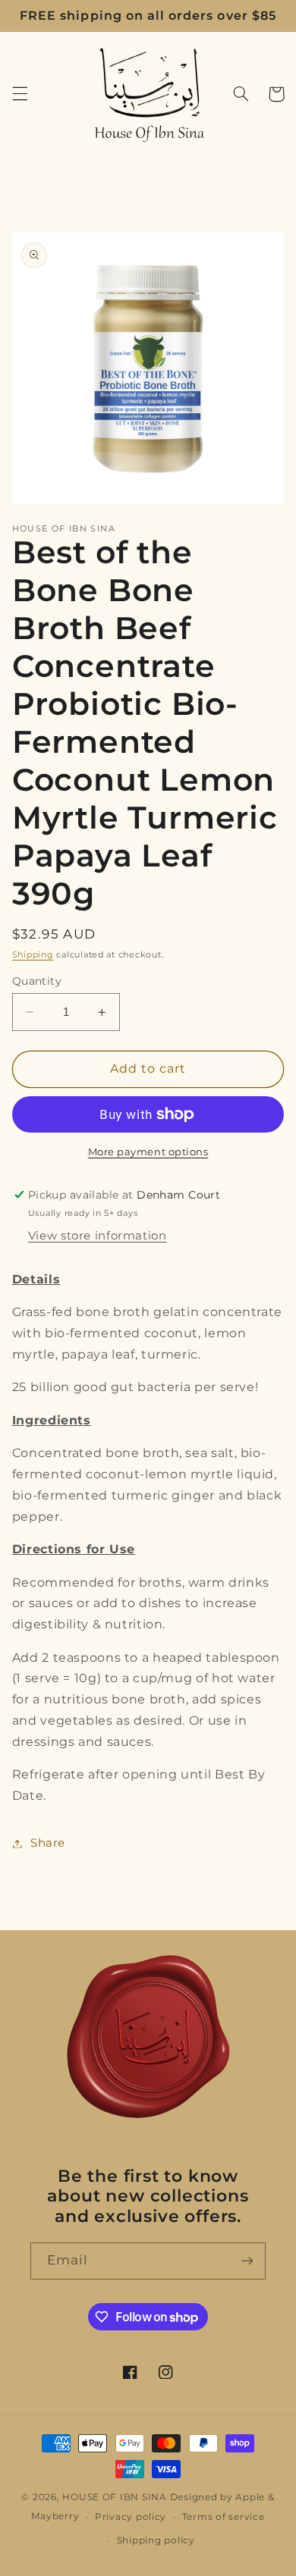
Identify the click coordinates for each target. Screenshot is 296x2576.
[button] (20, 94)
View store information (98, 1236)
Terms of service (224, 2517)
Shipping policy (156, 2540)
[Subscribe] (247, 2261)
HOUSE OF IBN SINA (115, 2497)
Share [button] (48, 1843)
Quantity (37, 981)
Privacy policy (131, 2517)
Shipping (33, 955)
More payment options (148, 1152)
